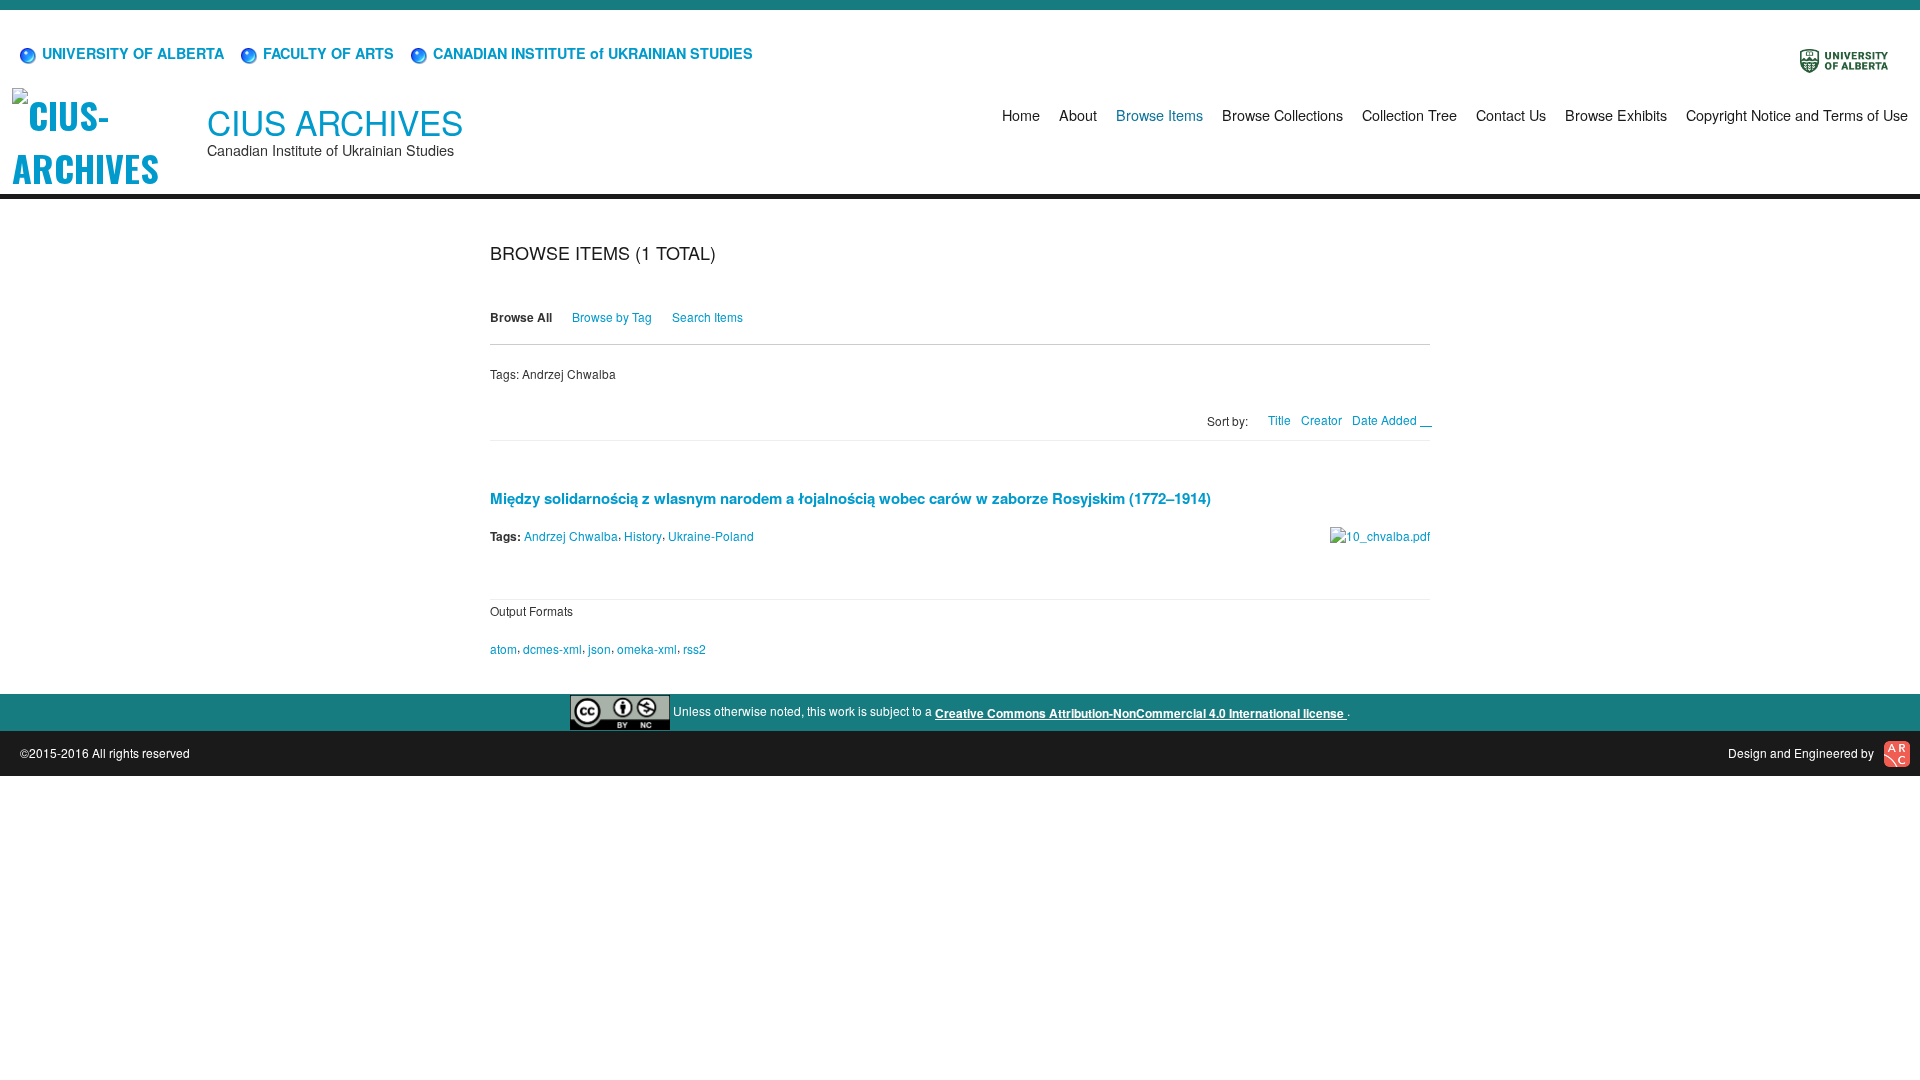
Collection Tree (1409, 114)
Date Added (1386, 419)
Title (1279, 419)
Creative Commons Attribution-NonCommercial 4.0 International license (1141, 713)
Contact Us (1511, 114)
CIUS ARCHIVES (335, 121)
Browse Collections (1282, 114)
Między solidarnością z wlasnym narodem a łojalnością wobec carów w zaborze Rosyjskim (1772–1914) (850, 498)
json (599, 648)
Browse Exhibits (1616, 114)
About (1078, 114)
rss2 (694, 648)
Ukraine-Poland (711, 535)
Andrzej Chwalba (571, 535)
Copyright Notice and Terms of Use (1797, 114)
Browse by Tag (612, 316)
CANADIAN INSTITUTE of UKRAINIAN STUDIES (591, 53)
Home (1021, 114)
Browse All (521, 317)
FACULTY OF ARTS (326, 53)
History (643, 535)
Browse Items (1159, 114)
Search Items (707, 316)
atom (503, 648)
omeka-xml (647, 648)
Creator (1321, 419)
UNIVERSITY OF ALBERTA (131, 53)
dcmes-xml (552, 648)
